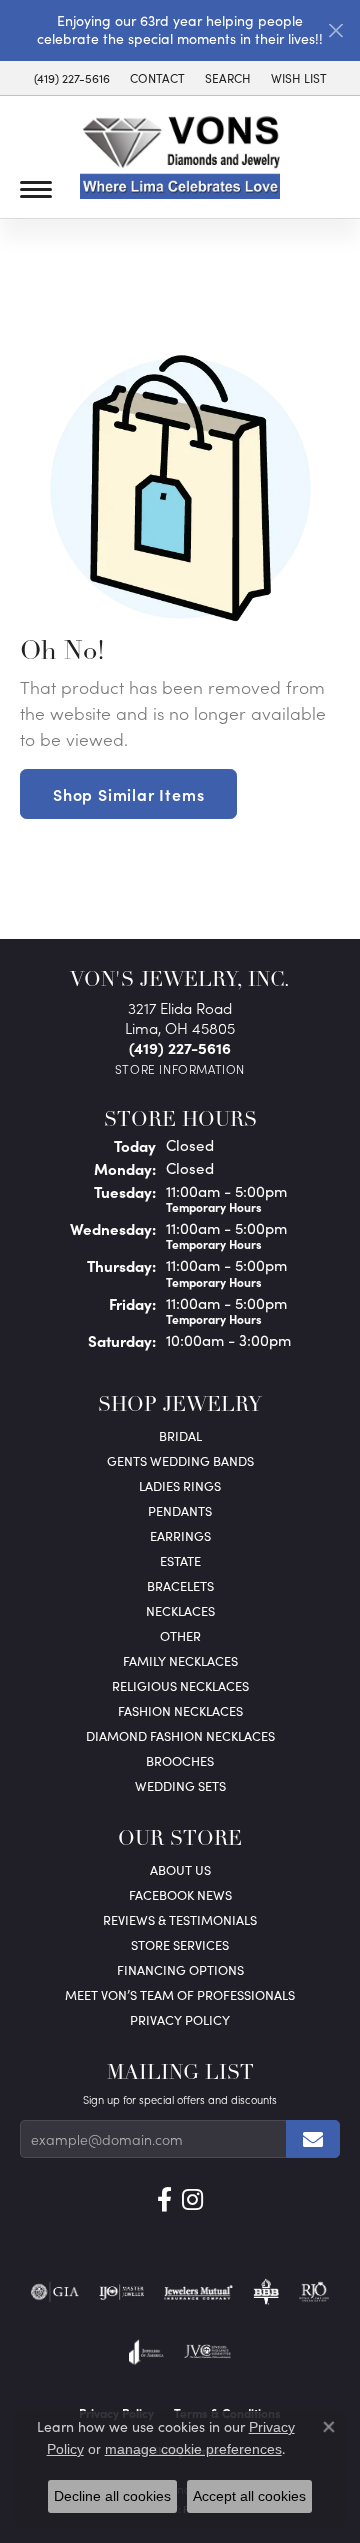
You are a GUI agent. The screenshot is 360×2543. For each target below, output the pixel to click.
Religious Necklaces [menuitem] (180, 1685)
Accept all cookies (249, 2496)
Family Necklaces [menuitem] (180, 1660)
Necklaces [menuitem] (180, 1610)
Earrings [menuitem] (180, 1535)
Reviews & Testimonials (180, 1919)
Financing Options (180, 1969)
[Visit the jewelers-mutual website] (198, 2292)
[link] (72, 78)
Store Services (180, 1944)
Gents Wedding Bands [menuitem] (180, 1460)
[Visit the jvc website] (207, 2352)
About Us (180, 1869)
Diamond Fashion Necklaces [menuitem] (180, 1735)
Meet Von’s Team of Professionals (180, 1994)
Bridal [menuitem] (180, 1435)
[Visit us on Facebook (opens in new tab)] (164, 2200)
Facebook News (180, 1894)
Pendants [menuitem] (180, 1510)
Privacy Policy (180, 2019)
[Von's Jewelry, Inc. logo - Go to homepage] (180, 157)
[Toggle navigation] (36, 189)
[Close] (335, 30)
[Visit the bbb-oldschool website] (265, 2292)
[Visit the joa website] (146, 2352)
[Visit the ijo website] (121, 2292)
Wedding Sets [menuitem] (180, 1785)
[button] (228, 78)
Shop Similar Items (128, 794)
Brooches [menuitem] (180, 1760)
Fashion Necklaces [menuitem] (180, 1710)
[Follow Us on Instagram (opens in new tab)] (192, 2200)
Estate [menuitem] (180, 1560)
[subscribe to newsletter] (313, 2139)
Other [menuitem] (180, 1635)
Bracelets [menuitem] (180, 1585)
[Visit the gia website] (55, 2292)
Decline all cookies (112, 2496)
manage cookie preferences (193, 2449)
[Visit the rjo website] (314, 2292)
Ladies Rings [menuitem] (180, 1485)
